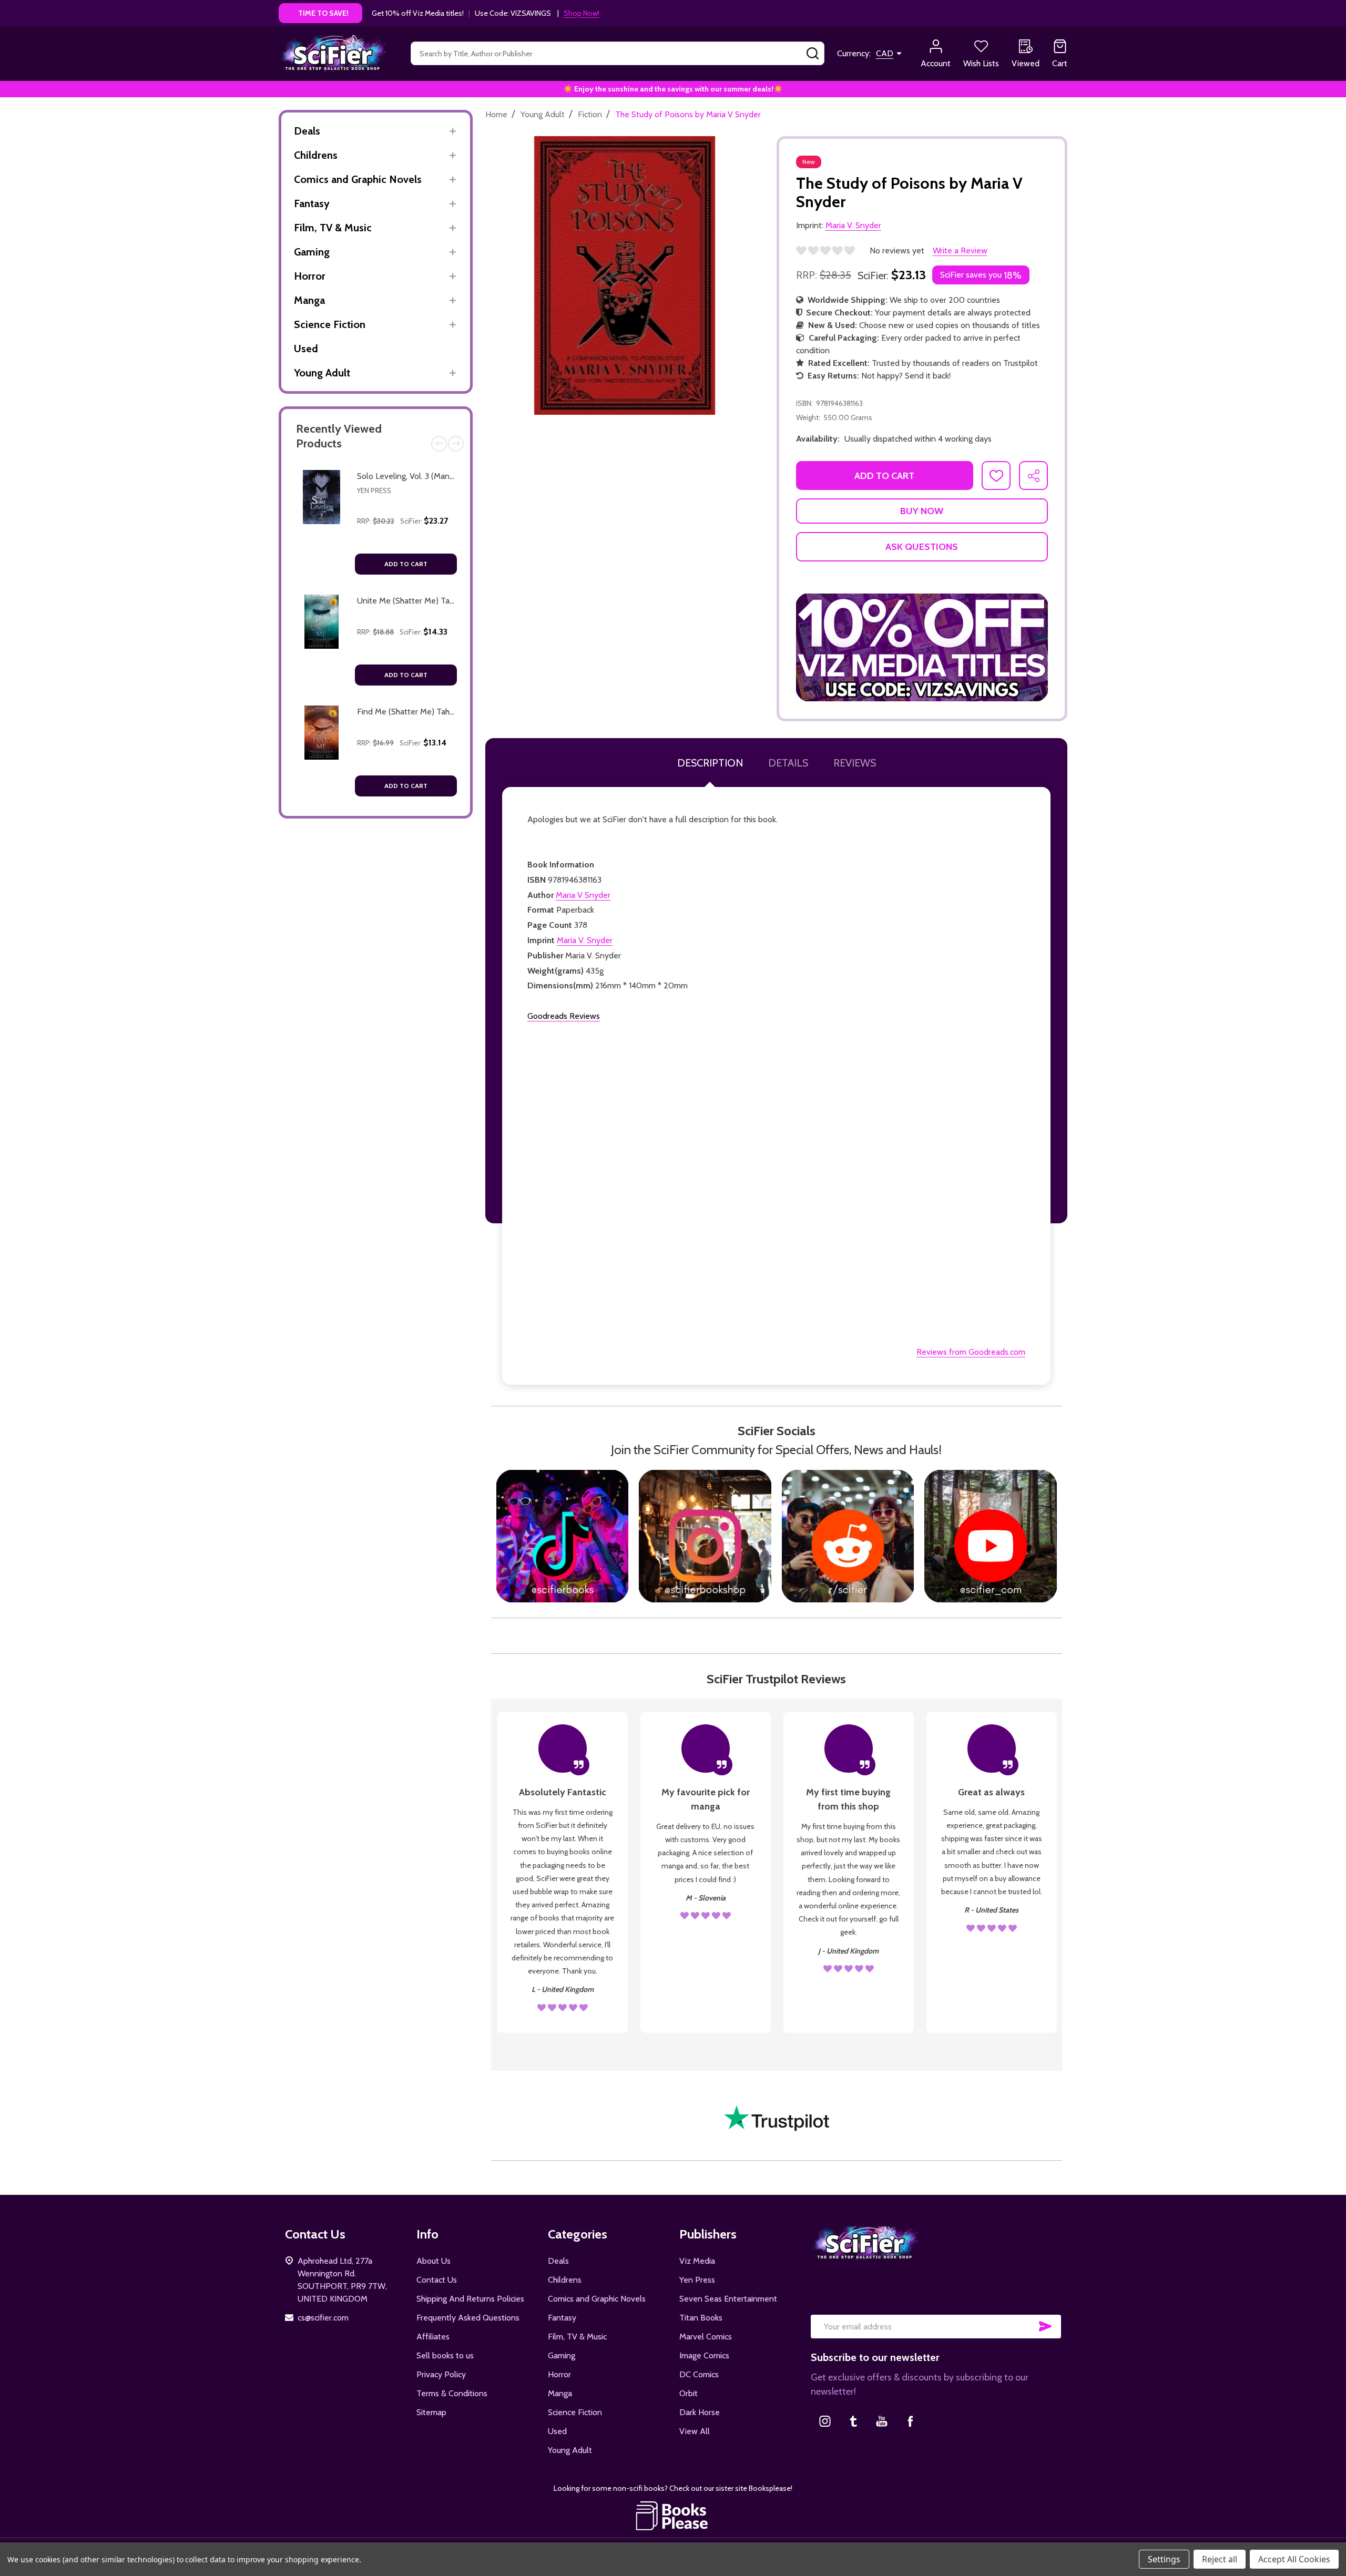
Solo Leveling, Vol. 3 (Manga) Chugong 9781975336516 (454, 476)
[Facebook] (910, 2421)
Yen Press (374, 490)
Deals (307, 131)
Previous (439, 444)
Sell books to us (445, 2355)
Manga (309, 300)
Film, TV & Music (333, 228)
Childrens (316, 155)
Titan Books (701, 2318)
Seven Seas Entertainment (728, 2299)
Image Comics (704, 2355)
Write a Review (960, 251)
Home (496, 114)
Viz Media (697, 2261)
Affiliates (433, 2337)
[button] (922, 648)
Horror (310, 276)
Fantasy (312, 203)
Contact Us (437, 2280)
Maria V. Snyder (585, 940)
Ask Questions (922, 547)
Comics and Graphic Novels (358, 179)
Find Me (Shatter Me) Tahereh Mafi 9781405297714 (450, 712)
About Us (434, 2261)
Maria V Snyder (583, 895)
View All (695, 2431)
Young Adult (322, 373)
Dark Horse (700, 2412)
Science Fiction (330, 324)
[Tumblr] (853, 2421)
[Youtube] (882, 2421)
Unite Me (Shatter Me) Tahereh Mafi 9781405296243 (453, 601)
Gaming (312, 252)
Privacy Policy (441, 2374)
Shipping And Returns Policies (470, 2299)
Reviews (855, 763)
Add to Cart (406, 564)
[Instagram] (825, 2421)
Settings (1164, 2559)
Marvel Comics (706, 2337)
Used (306, 349)
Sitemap (431, 2412)
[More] (452, 131)
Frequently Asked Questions (468, 2318)
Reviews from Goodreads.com (971, 1352)
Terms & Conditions (452, 2393)
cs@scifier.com (323, 2318)
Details (788, 763)
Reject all (1220, 2559)
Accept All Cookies (1294, 2559)
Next (456, 444)
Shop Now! (582, 13)
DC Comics (699, 2374)
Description (710, 763)
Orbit (689, 2393)
